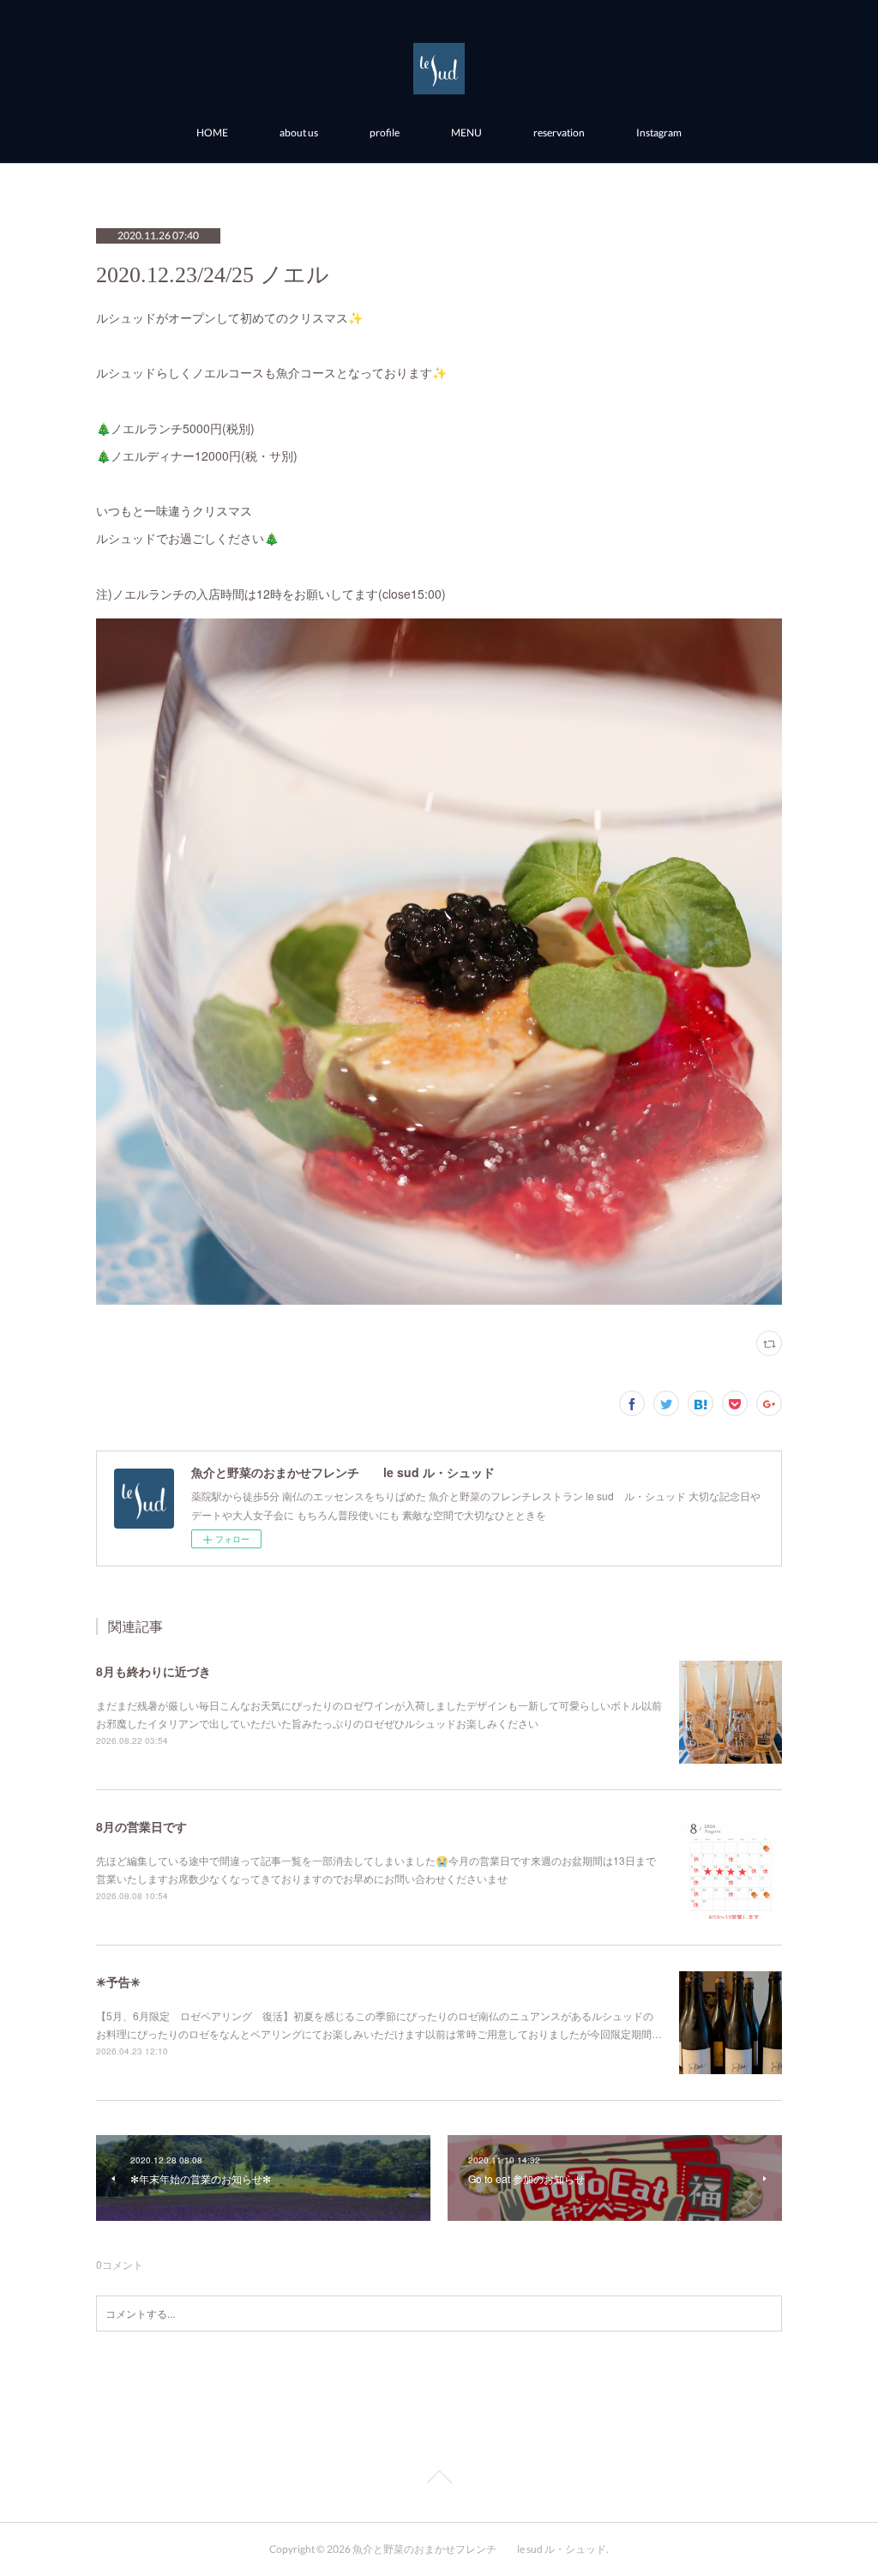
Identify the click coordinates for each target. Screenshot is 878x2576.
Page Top (439, 2480)
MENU (466, 133)
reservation (559, 133)
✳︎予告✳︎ (118, 1982)
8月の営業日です (141, 1826)
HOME (212, 133)
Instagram (659, 133)
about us (299, 133)
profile (385, 133)
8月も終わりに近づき (153, 1671)
